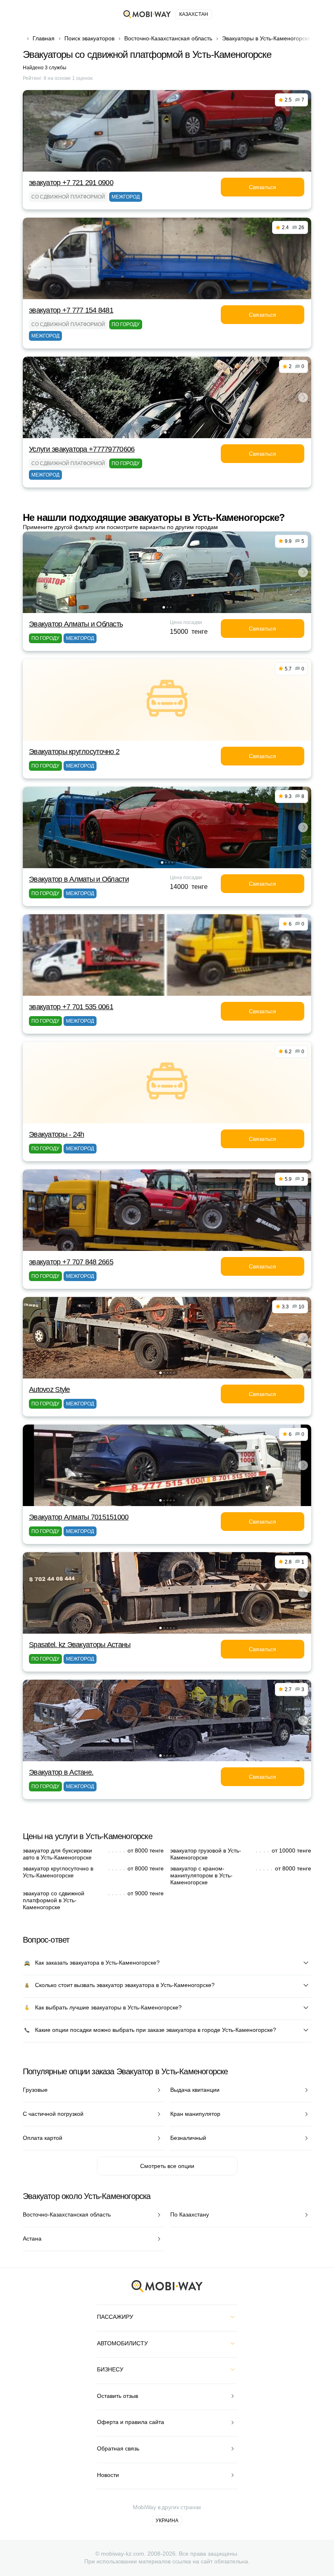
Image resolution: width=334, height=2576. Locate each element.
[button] (165, 432)
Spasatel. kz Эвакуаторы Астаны (80, 1645)
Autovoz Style (49, 1389)
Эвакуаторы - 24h (56, 1134)
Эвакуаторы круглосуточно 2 (74, 752)
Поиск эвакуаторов (89, 38)
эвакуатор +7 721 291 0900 (71, 183)
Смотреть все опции (167, 2166)
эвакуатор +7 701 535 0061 (71, 1007)
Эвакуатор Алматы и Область (76, 624)
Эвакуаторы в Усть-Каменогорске (266, 38)
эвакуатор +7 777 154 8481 (71, 310)
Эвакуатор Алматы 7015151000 (79, 1517)
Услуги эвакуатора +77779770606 (82, 449)
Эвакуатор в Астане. (61, 1772)
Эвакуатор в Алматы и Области (79, 879)
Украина (167, 2521)
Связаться (263, 187)
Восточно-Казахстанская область (168, 38)
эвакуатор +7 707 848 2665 (71, 1262)
